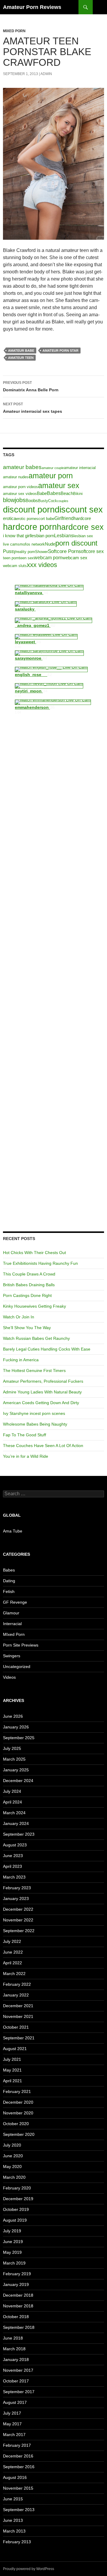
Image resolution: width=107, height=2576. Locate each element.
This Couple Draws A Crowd (29, 1274)
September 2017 (19, 2392)
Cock (53, 501)
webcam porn (48, 557)
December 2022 (18, 1909)
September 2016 (19, 2467)
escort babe (44, 519)
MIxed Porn (14, 31)
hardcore (82, 518)
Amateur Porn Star (60, 351)
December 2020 (18, 2102)
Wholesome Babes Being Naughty (35, 1424)
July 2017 (12, 2413)
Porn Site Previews (21, 1645)
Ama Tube (13, 1531)
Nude (50, 544)
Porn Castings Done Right (27, 1295)
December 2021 (18, 2006)
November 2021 (18, 2016)
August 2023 (15, 1845)
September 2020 (19, 2134)
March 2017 (14, 2435)
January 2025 (16, 1770)
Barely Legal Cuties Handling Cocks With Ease (47, 1349)
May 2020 (12, 2167)
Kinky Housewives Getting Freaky (34, 1306)
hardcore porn (30, 527)
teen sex (26, 558)
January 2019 (16, 2284)
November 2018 (18, 2306)
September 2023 (19, 1834)
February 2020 (17, 2188)
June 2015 (13, 2499)
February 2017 (17, 2445)
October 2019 (16, 2209)
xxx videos (42, 565)
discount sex (79, 510)
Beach (67, 493)
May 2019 (12, 2252)
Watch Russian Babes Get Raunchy (36, 1338)
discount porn (29, 509)
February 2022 (17, 1984)
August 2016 (15, 2477)
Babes (54, 493)
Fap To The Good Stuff (25, 1435)
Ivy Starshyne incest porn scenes (34, 1413)
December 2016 (18, 2456)
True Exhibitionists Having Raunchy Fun (40, 1263)
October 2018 (16, 2317)
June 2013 (13, 2520)
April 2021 (12, 2081)
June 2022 (13, 1952)
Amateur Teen (21, 358)
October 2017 (16, 2381)
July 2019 (12, 2231)
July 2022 (12, 1941)
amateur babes (22, 467)
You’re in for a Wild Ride (26, 1456)
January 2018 (16, 2359)
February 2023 (17, 1888)
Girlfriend (64, 518)
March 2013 (14, 2531)
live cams (11, 544)
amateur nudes (16, 477)
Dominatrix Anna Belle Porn (31, 386)
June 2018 (13, 2338)
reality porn (26, 552)
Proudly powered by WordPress (29, 2569)
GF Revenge (15, 1602)
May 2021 (12, 2070)
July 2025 (12, 1748)
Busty (43, 501)
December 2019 (18, 2199)
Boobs (32, 501)
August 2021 (15, 2049)
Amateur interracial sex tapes (33, 408)
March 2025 (14, 1759)
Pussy (10, 551)
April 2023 (12, 1866)
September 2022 (19, 1931)
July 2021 (12, 2059)
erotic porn (25, 519)
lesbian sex (83, 536)
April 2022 (12, 1963)
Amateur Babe (21, 351)
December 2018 (18, 2295)
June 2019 (13, 2242)
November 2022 (18, 1920)
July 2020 (12, 2145)
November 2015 (18, 2488)
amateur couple (53, 468)
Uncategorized (17, 1667)
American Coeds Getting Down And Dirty (41, 1403)
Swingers (12, 1656)
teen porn (11, 558)
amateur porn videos (21, 487)
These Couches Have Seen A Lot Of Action (43, 1446)
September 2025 (19, 1738)
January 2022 (16, 1995)
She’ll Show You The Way (27, 1328)
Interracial (12, 1624)
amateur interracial (80, 468)
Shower (41, 552)
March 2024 (14, 1813)
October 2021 (16, 2027)
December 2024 (18, 1781)
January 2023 (16, 1898)
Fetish (9, 1591)
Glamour (11, 1613)
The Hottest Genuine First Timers (34, 1370)
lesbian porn (42, 536)
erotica (10, 518)
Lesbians (64, 535)
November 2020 (18, 2113)
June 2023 (13, 1856)
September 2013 (19, 2510)
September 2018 (19, 2327)
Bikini (78, 494)
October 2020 (16, 2124)
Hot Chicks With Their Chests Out (34, 1253)
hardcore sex (80, 527)
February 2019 (17, 2274)
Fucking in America (21, 1360)
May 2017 (12, 2424)
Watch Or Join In (19, 1317)
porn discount (76, 543)
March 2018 (14, 2349)
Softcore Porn (63, 551)
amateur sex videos (20, 494)
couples (63, 501)
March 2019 (14, 2263)
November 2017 (18, 2370)
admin (46, 74)
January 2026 (16, 1727)
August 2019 (15, 2220)
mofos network (32, 544)
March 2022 (14, 1974)
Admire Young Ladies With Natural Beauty (42, 1392)
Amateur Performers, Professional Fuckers (43, 1381)
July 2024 (12, 1791)
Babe (42, 493)
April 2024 (12, 1802)
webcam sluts (15, 566)
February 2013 (17, 2542)
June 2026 (13, 1716)
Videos (9, 1677)
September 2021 (19, 2038)
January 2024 (16, 1823)
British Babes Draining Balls (29, 1285)
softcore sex (91, 551)
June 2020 (13, 2156)
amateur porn (51, 476)
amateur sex (59, 485)
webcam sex (75, 558)
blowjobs (14, 500)
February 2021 (17, 2091)
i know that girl (17, 536)
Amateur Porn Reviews (32, 7)
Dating (9, 1581)
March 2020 (14, 2177)
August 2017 (15, 2402)
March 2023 (14, 1877)
